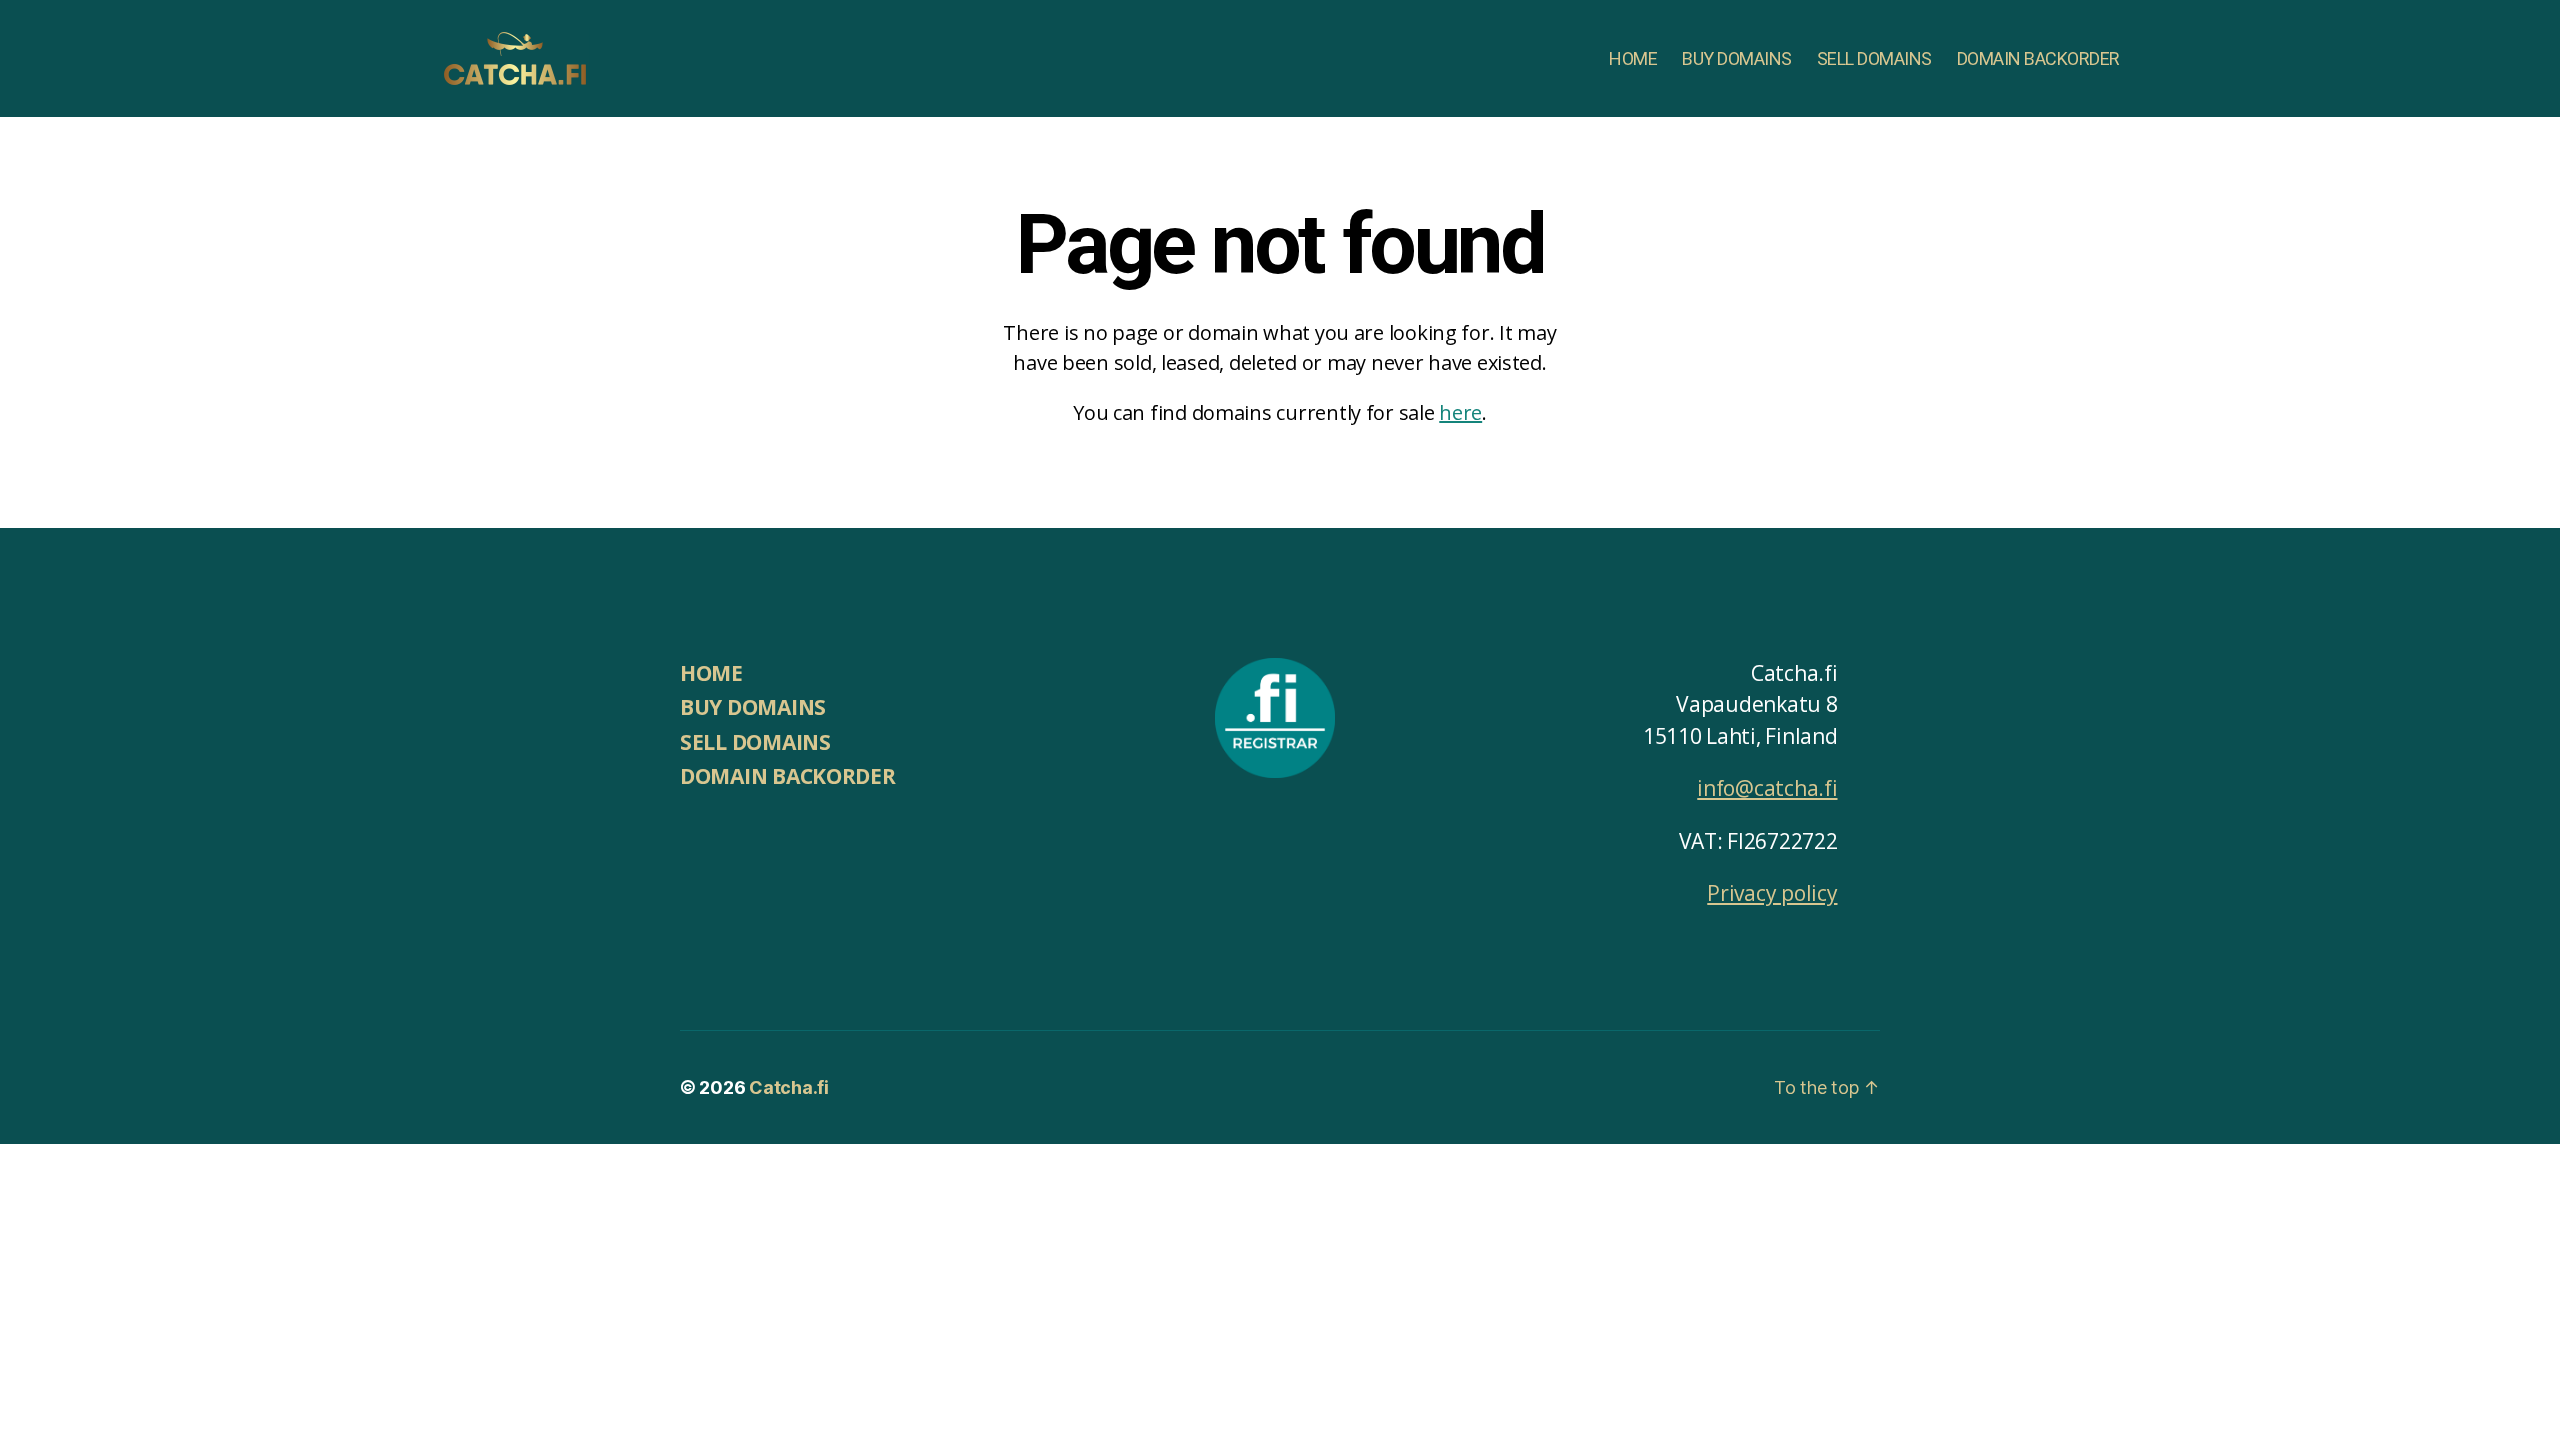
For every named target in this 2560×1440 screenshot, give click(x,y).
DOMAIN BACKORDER (2038, 58)
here (1460, 412)
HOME (1633, 58)
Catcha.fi (789, 1087)
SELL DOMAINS (1874, 58)
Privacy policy (1772, 893)
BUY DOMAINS (1737, 58)
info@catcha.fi (1767, 788)
